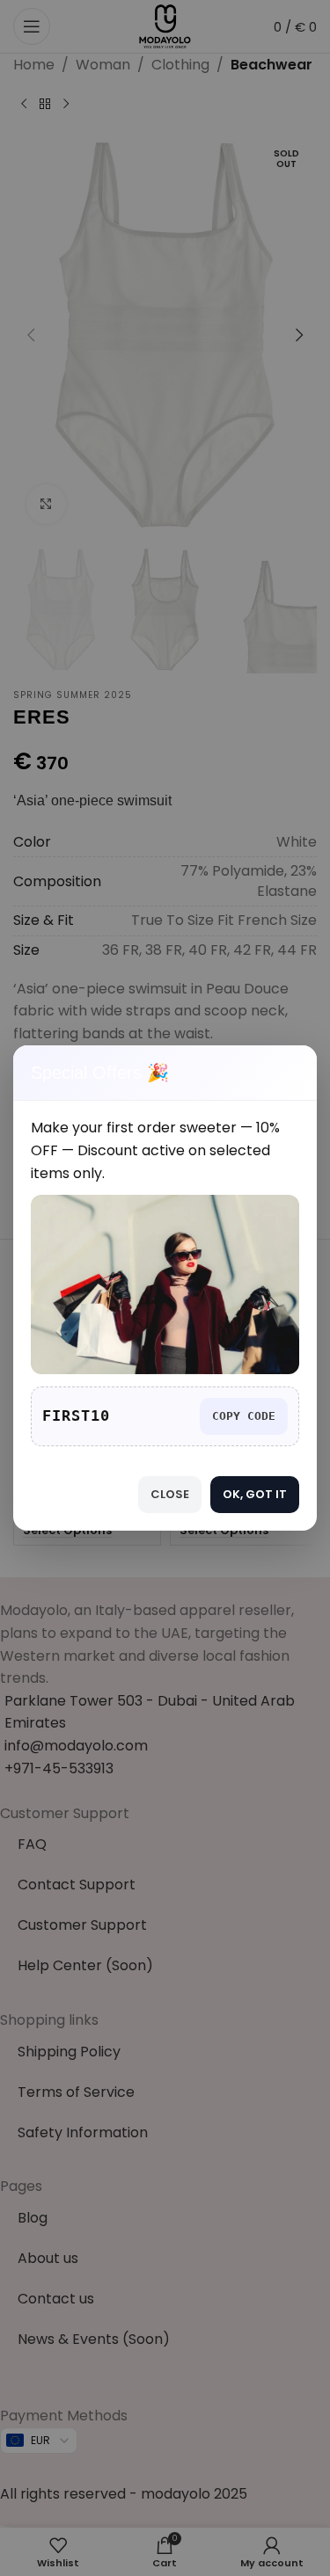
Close (170, 1494)
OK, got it (255, 1494)
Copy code (244, 1416)
